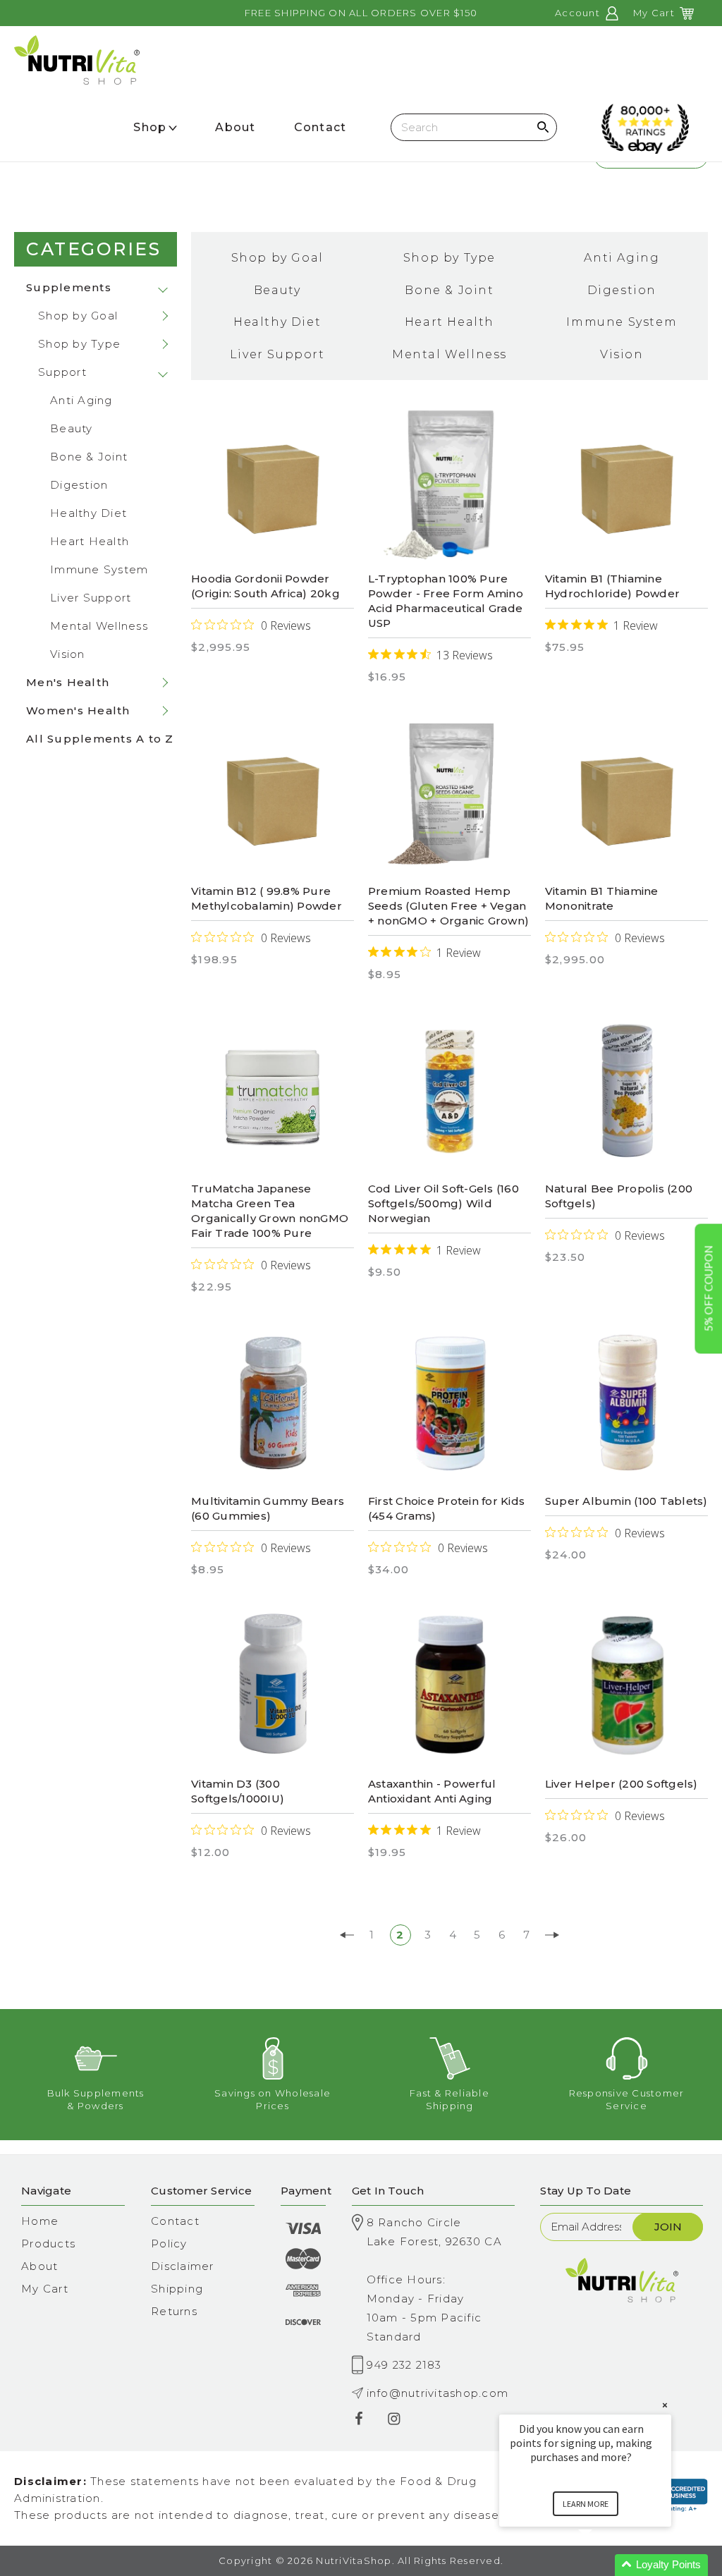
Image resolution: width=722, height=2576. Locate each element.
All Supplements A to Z (100, 739)
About (39, 2266)
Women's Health (78, 710)
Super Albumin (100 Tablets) (626, 1501)
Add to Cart (626, 1096)
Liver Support (91, 598)
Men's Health (68, 682)
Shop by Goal (78, 316)
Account (579, 13)
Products (48, 2244)
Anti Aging (81, 400)
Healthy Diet (88, 513)
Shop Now (449, 482)
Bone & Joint (89, 457)
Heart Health (90, 541)
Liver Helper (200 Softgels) (622, 1784)
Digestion (79, 485)
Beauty (72, 428)
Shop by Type (79, 344)
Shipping (177, 2289)
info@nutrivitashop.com (438, 2393)
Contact (175, 2221)
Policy (169, 2244)
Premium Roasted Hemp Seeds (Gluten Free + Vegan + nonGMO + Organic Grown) (448, 906)
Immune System (99, 569)
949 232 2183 (404, 2365)
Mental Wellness (99, 626)
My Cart (45, 2289)
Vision (68, 654)
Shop (150, 127)
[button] (602, 2565)
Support (62, 372)
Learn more (586, 2504)
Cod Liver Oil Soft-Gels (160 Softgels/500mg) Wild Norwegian (443, 1203)
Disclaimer (183, 2266)
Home (40, 2221)
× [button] (665, 2405)
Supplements (69, 287)
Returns (174, 2311)
